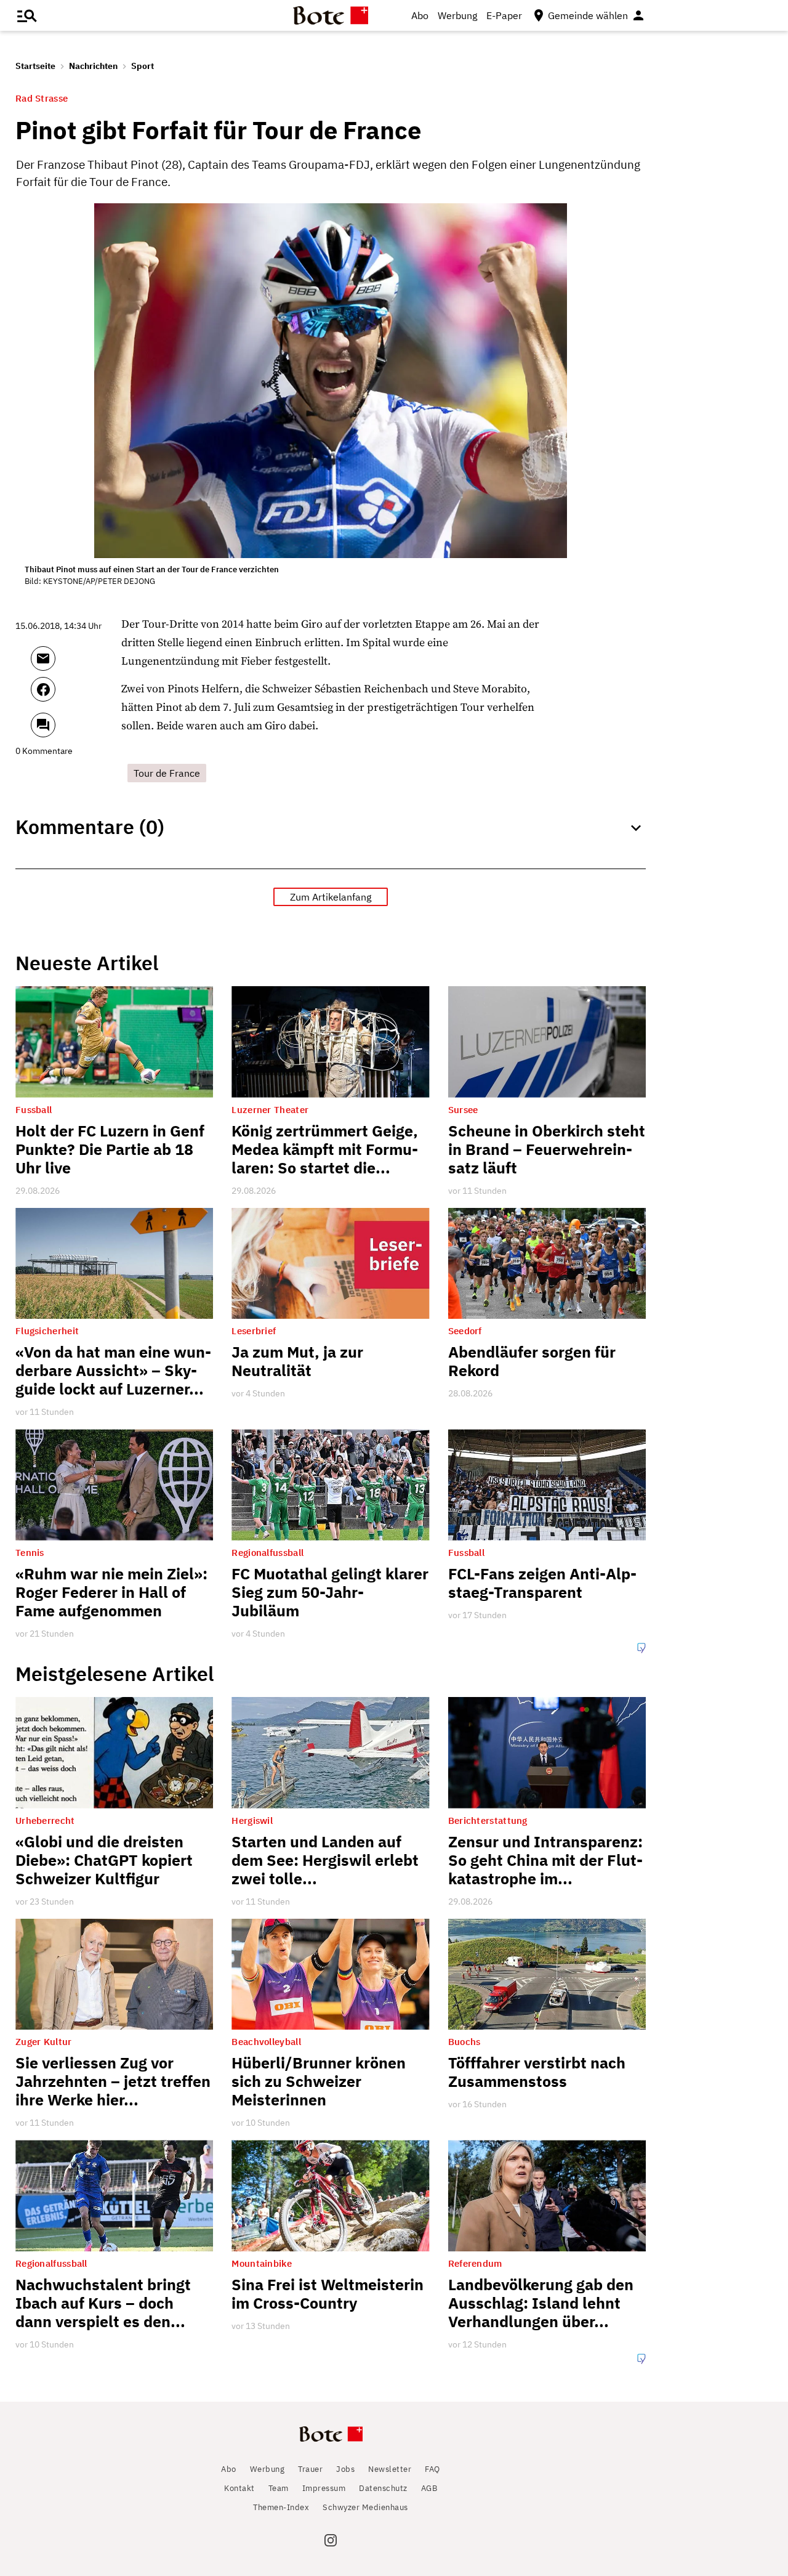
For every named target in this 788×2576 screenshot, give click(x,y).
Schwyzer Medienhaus (365, 2507)
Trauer (310, 2469)
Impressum (324, 2488)
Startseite (35, 66)
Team (279, 2488)
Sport (143, 66)
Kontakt (239, 2488)
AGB (429, 2488)
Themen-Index (281, 2507)
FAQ (432, 2469)
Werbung (457, 15)
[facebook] (76, 695)
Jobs (345, 2469)
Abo (420, 15)
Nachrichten (93, 66)
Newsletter (390, 2469)
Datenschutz (383, 2488)
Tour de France (167, 773)
